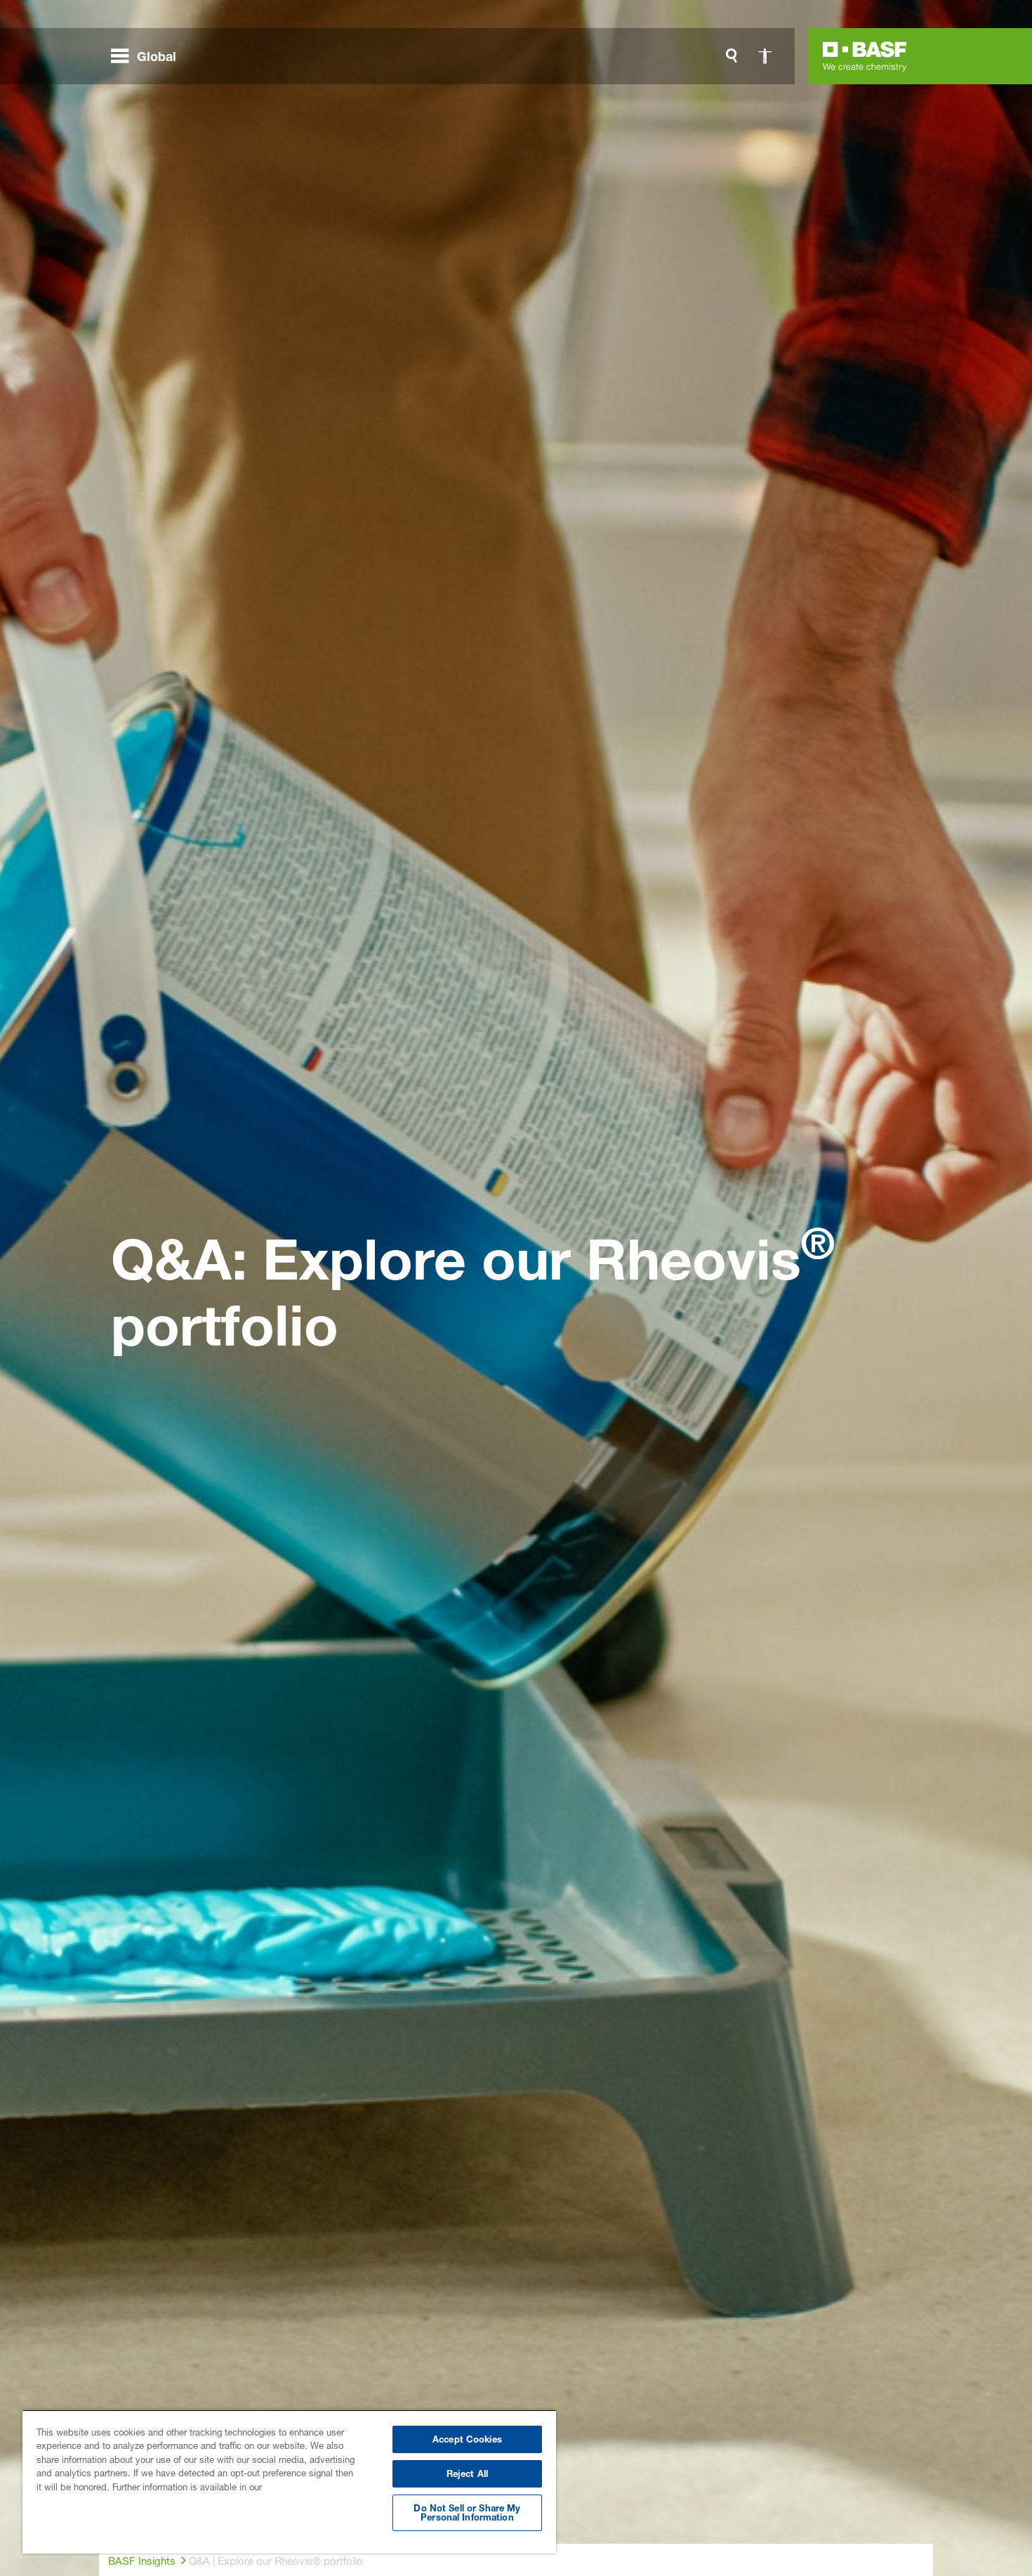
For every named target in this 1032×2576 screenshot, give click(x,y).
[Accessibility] (765, 56)
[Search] (732, 56)
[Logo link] (865, 56)
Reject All (467, 2473)
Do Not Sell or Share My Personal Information (467, 2512)
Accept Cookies (467, 2439)
